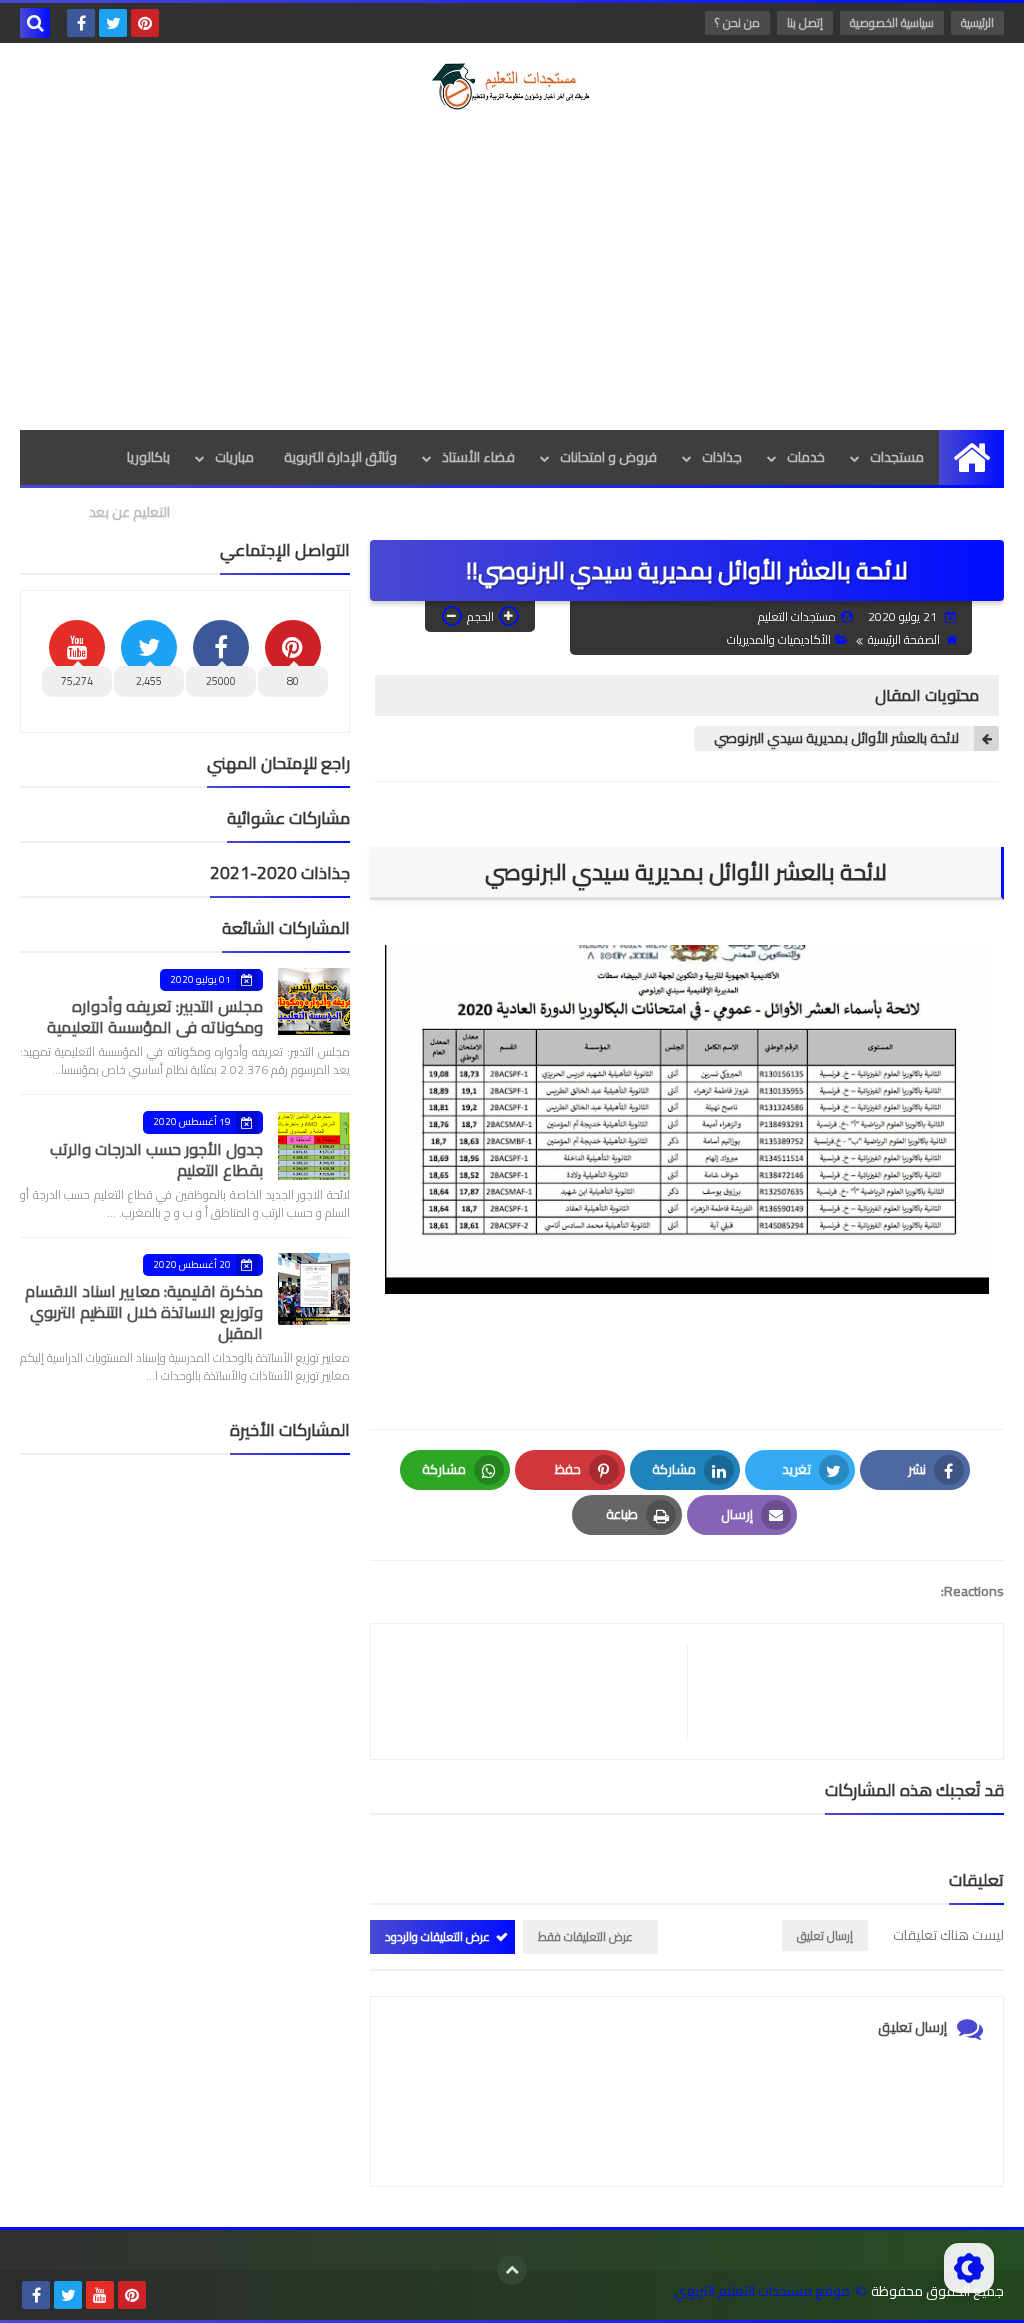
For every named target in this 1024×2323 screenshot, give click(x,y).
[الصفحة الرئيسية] (971, 457)
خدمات (806, 457)
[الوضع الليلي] (969, 2268)
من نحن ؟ (737, 22)
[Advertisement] (512, 270)
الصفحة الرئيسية (904, 639)
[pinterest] (145, 23)
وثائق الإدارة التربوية (340, 457)
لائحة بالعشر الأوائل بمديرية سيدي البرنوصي (836, 738)
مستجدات (897, 457)
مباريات (234, 457)
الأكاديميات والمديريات (779, 639)
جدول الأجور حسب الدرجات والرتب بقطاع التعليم (156, 1159)
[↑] (512, 2270)
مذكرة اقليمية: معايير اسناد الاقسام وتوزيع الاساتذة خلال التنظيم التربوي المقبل (144, 1312)
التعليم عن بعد (129, 512)
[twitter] (113, 23)
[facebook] (81, 23)
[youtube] (100, 2295)
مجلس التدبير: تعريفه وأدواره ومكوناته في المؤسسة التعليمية (155, 1016)
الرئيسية (977, 22)
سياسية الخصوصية (892, 22)
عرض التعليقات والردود (437, 1936)
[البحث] (35, 23)
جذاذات (722, 457)
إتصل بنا (805, 22)
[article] (539, 1691)
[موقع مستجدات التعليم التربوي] (512, 86)
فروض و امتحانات (608, 457)
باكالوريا (148, 457)
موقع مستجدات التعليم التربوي (762, 2291)
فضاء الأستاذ (478, 457)
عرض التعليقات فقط (585, 1936)
